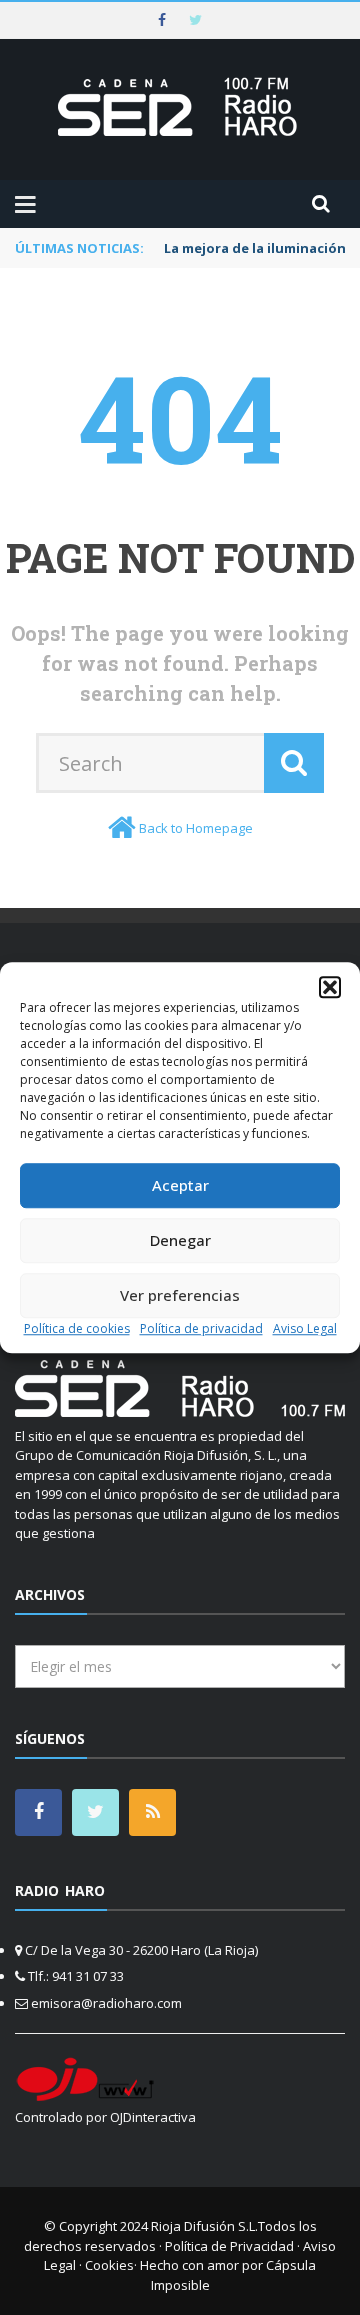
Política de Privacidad (229, 2246)
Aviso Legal (305, 1328)
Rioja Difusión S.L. (204, 2226)
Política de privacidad (201, 1328)
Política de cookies (77, 1328)
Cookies (109, 2265)
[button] (330, 987)
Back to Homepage (196, 828)
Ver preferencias (180, 1295)
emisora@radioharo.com (106, 2003)
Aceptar (180, 1185)
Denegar (180, 1240)
